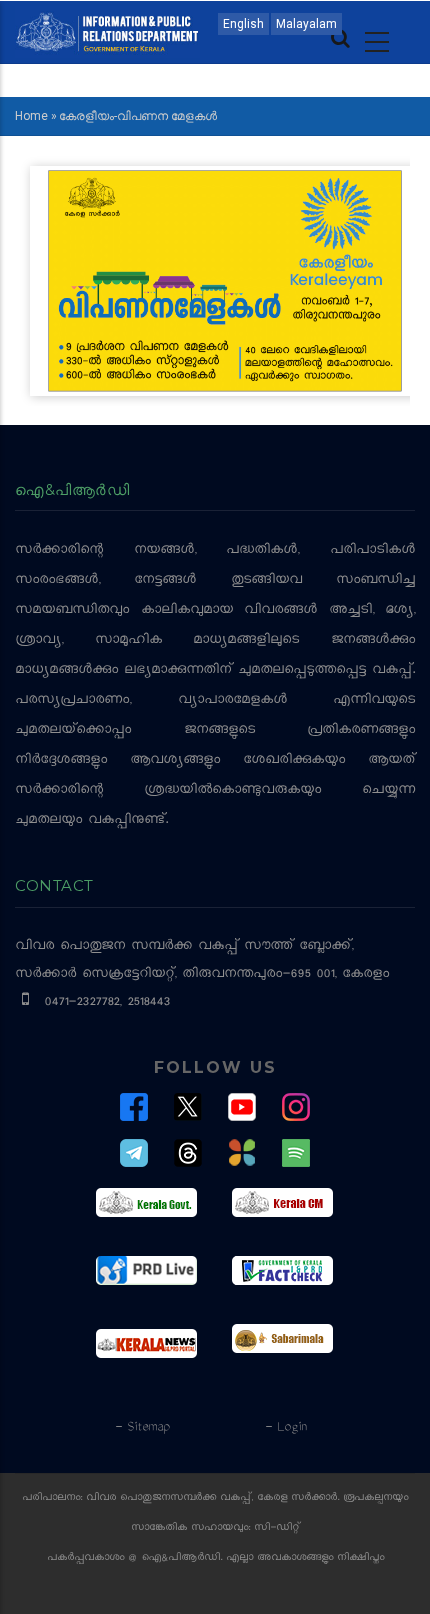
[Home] (107, 31)
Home (31, 116)
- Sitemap (142, 1428)
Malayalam (306, 24)
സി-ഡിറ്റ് (277, 1528)
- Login (285, 1428)
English (243, 24)
